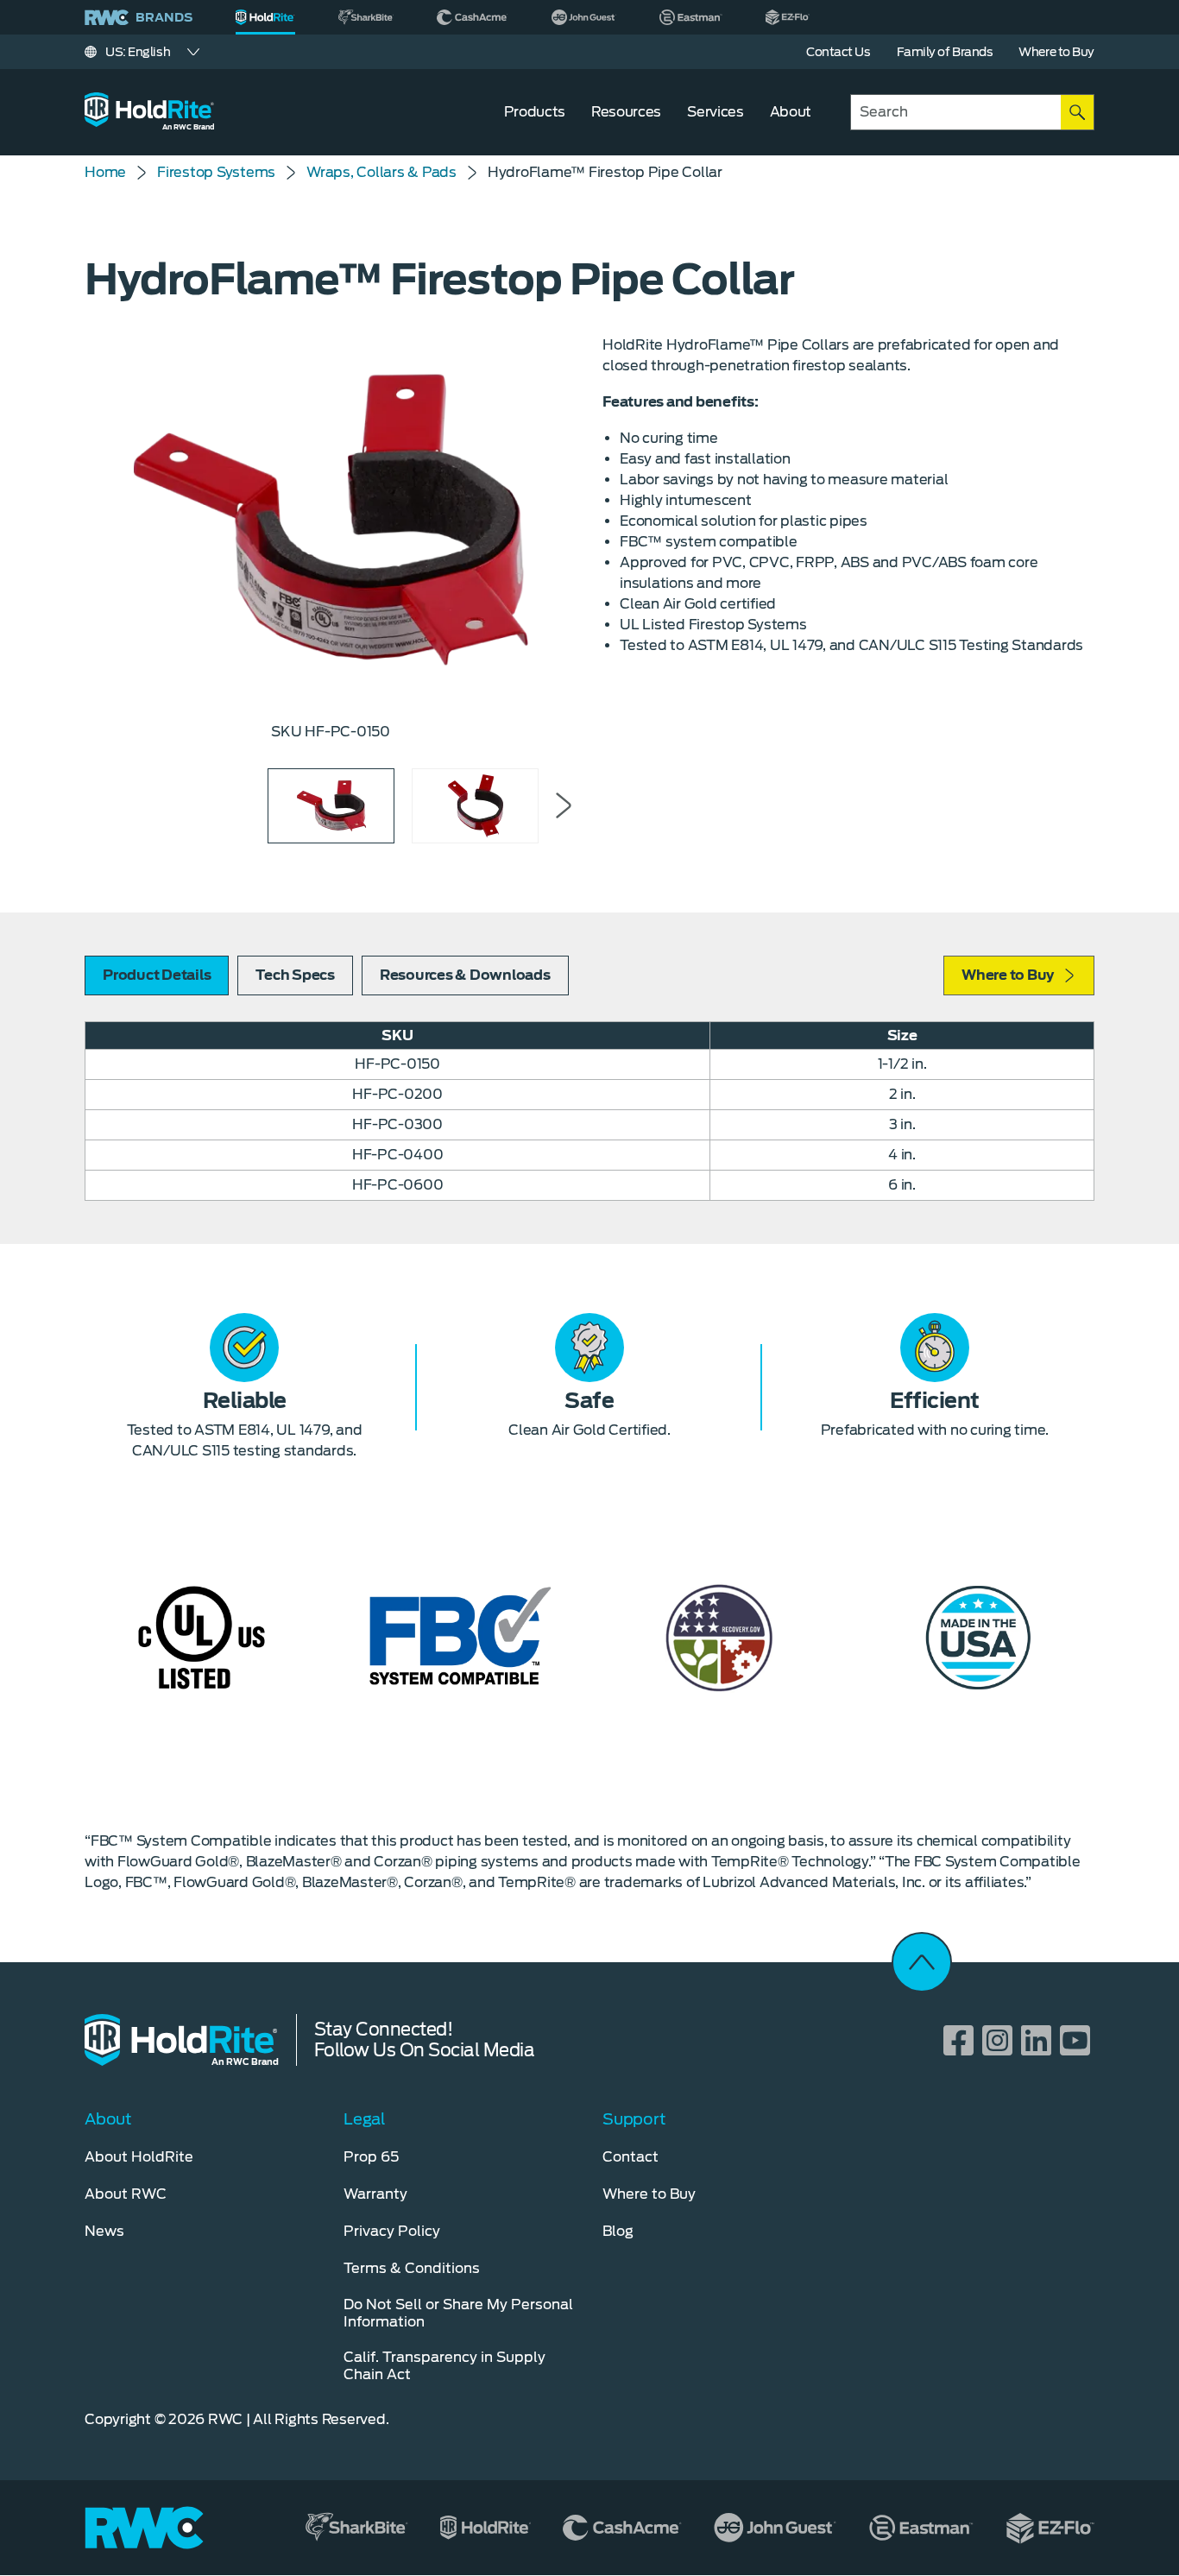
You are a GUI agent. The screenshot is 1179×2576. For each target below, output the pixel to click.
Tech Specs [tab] (295, 975)
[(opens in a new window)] (366, 17)
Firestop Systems (216, 172)
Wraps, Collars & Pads (381, 172)
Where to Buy (1008, 975)
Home (105, 172)
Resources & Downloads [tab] (465, 975)
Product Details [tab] (157, 975)
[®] (265, 17)
